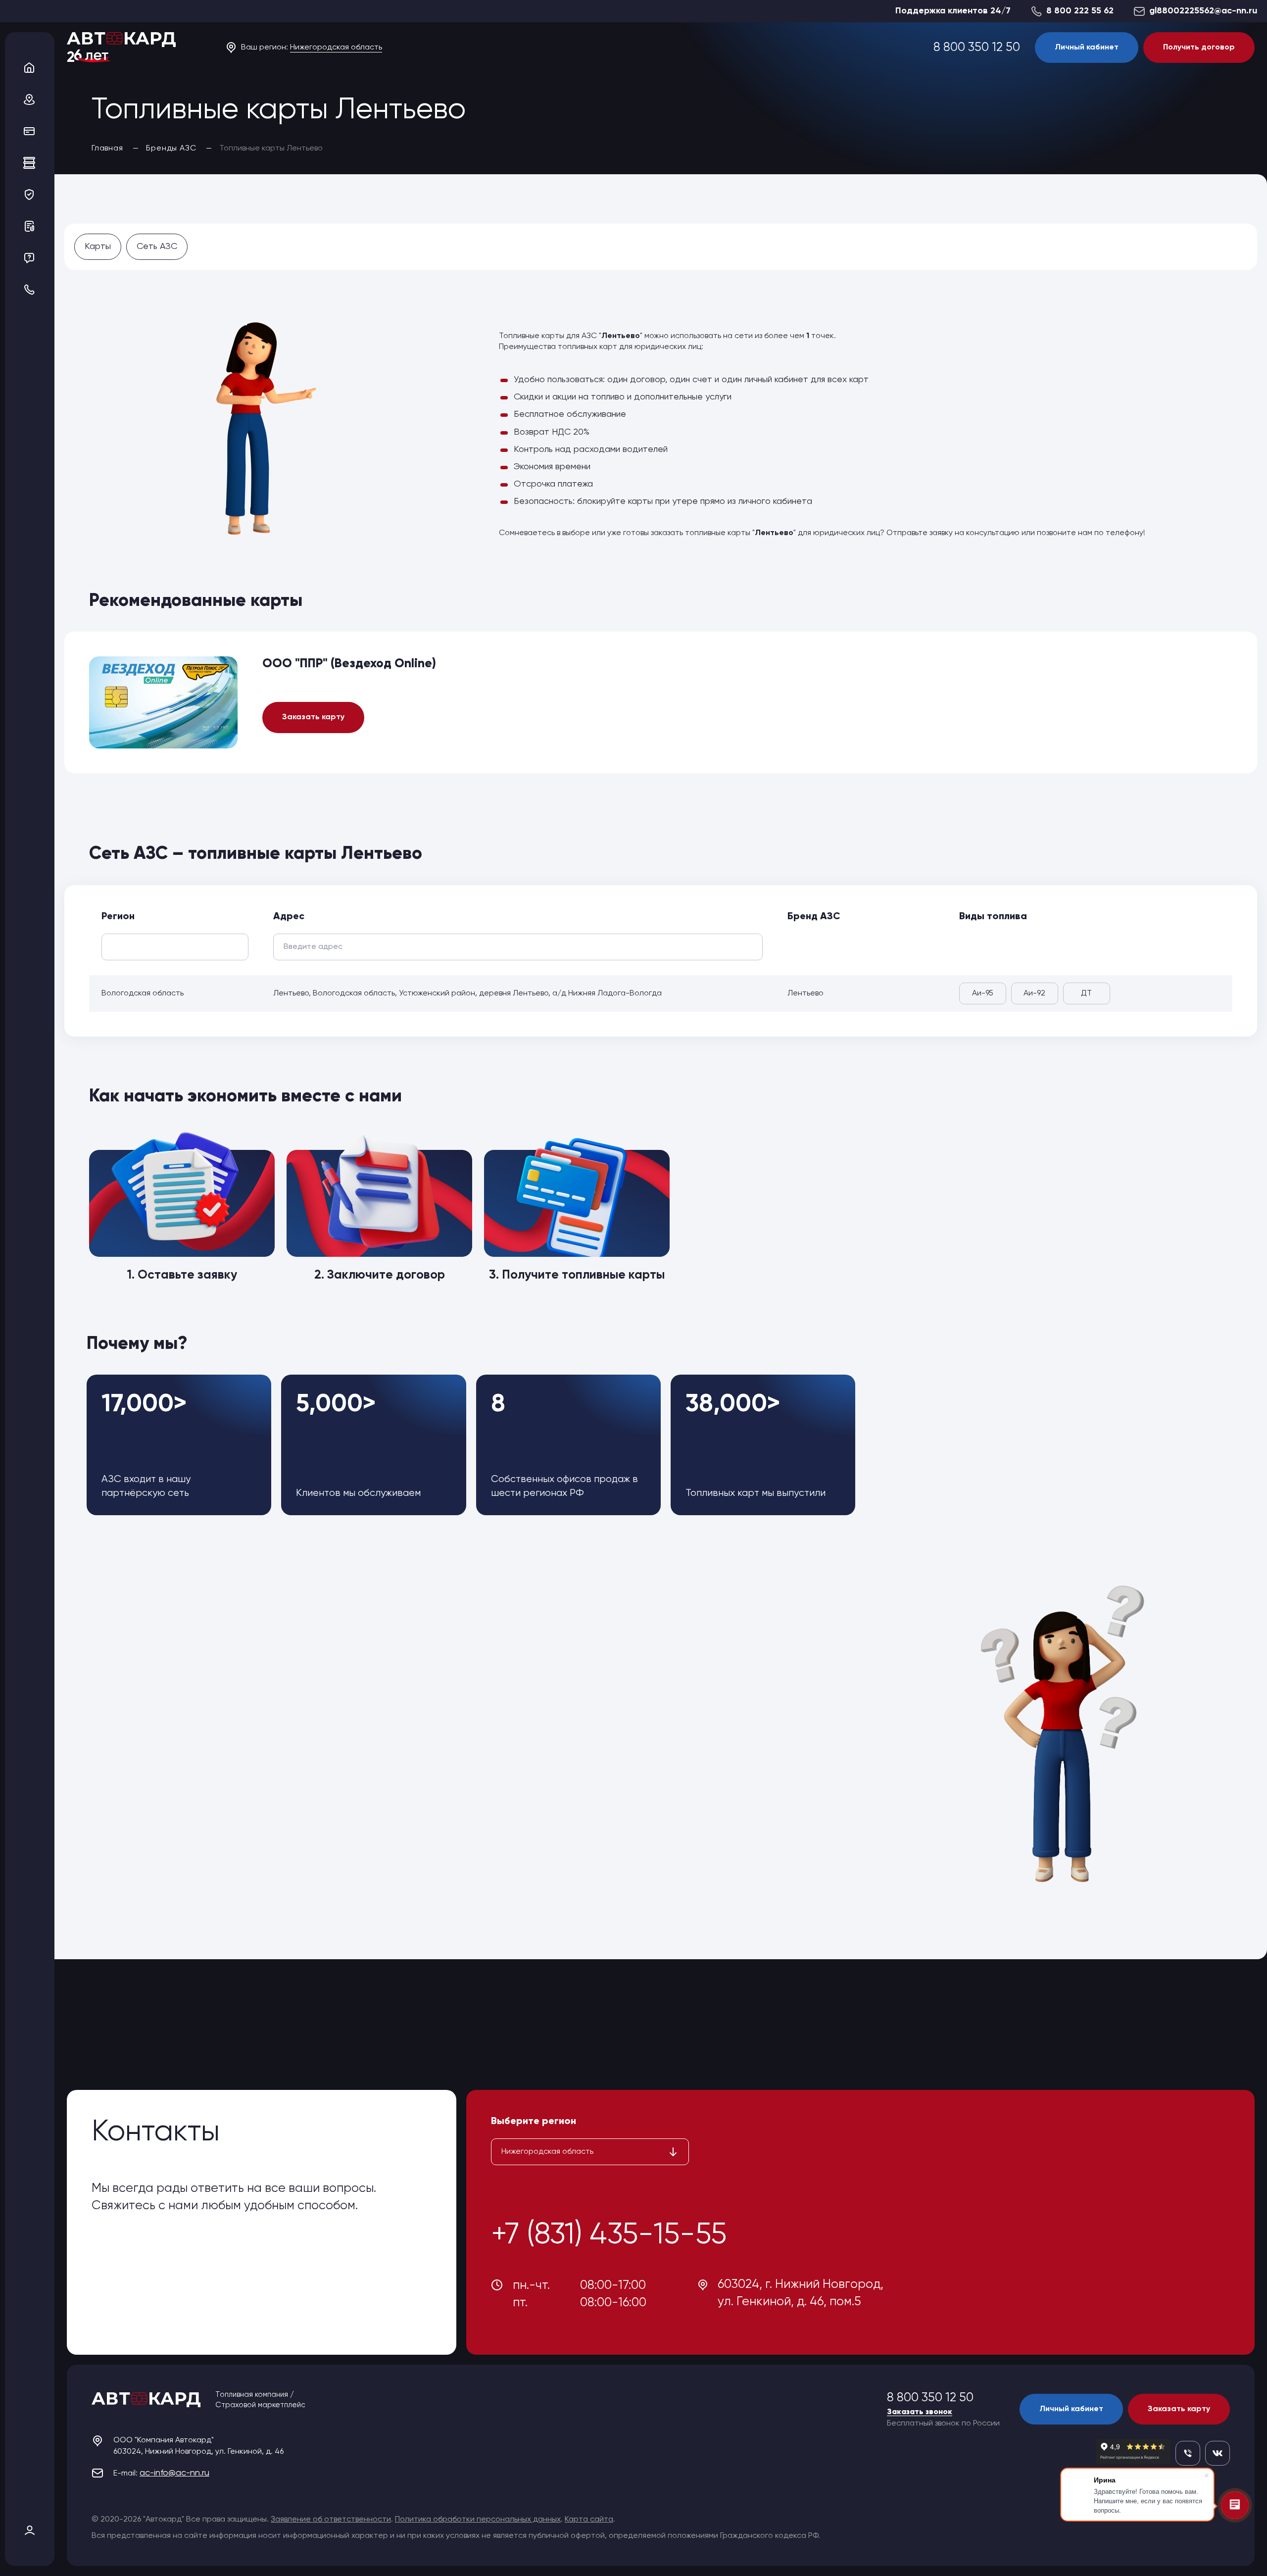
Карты (98, 247)
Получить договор (1199, 48)
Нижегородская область (336, 48)
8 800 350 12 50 (977, 48)
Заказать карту (313, 717)
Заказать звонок (920, 2412)
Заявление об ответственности (331, 2520)
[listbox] (590, 2152)
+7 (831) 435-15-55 (609, 2235)
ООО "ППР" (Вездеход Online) (349, 664)
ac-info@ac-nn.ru (174, 2473)
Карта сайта (589, 2520)
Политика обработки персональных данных (478, 2520)
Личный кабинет (1087, 48)
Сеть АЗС (157, 247)
